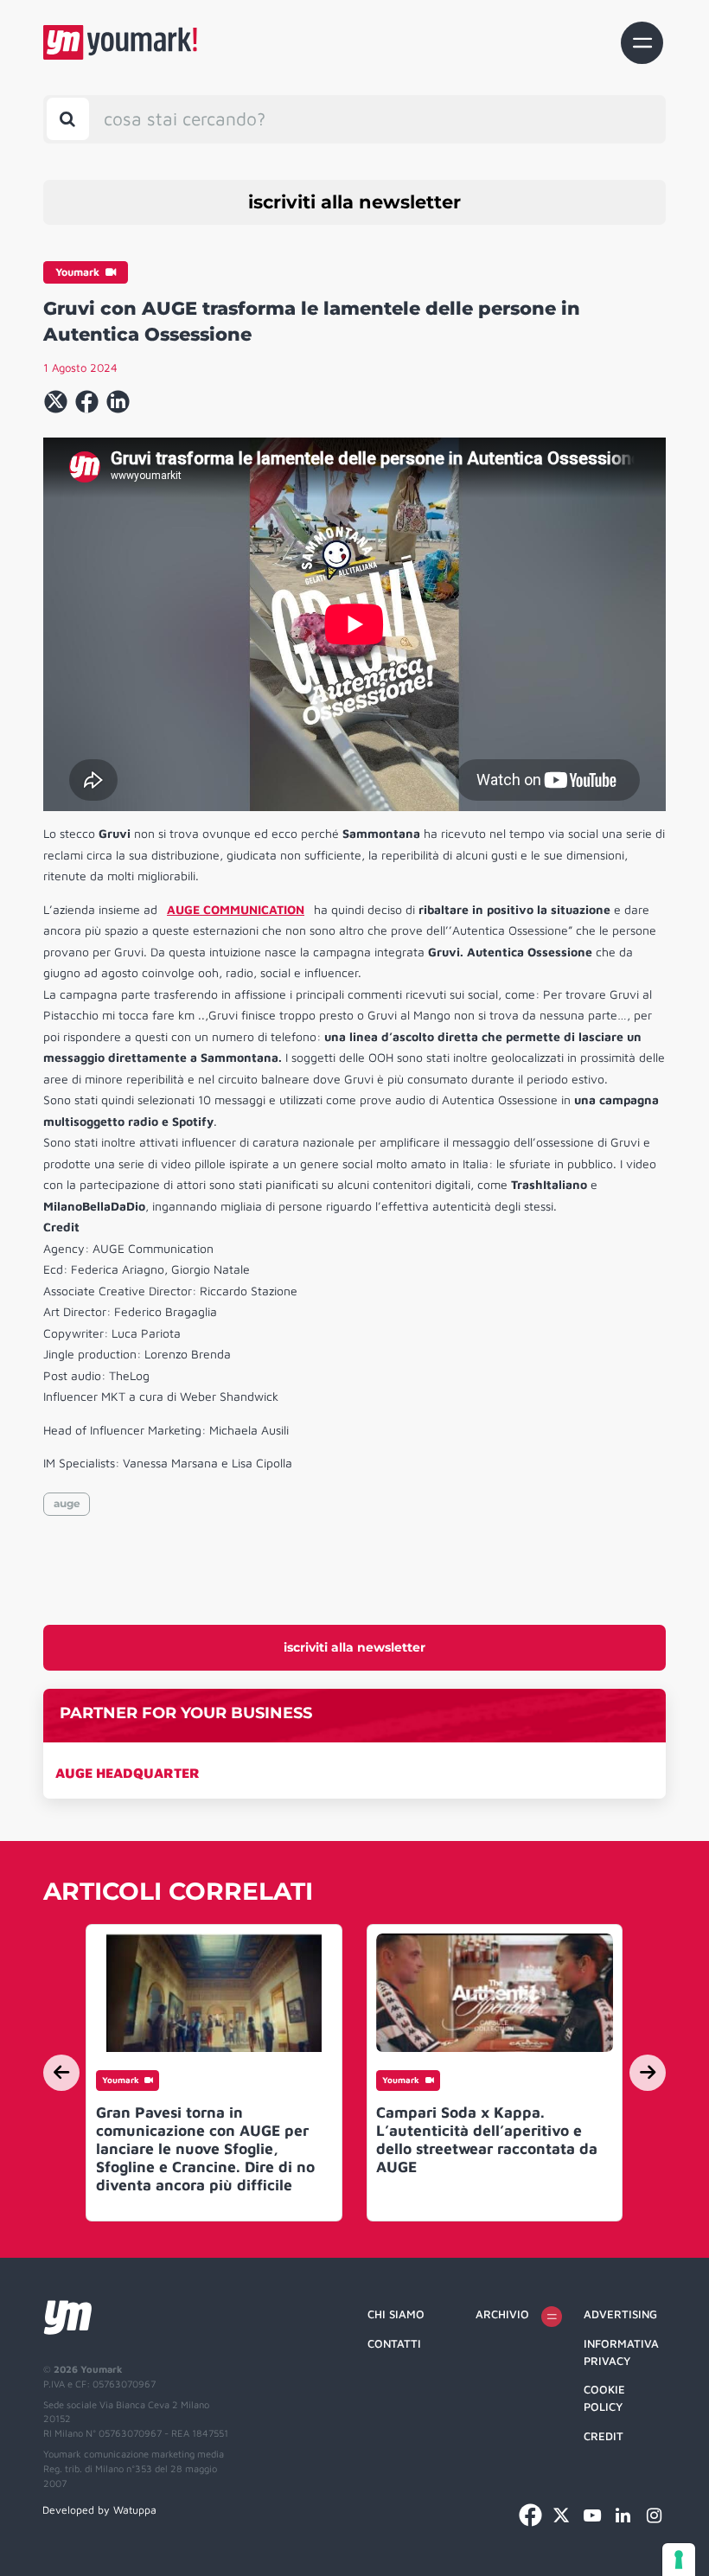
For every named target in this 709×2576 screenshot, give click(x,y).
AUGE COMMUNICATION (236, 909)
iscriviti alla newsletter (354, 202)
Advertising (620, 2314)
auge (67, 1503)
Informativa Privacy (621, 2352)
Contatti (394, 2343)
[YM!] (120, 42)
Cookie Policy (604, 2398)
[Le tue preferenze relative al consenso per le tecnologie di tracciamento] (679, 2560)
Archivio (502, 2314)
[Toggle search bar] (68, 119)
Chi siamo (396, 2314)
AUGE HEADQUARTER (128, 1773)
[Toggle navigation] (642, 43)
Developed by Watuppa (99, 2510)
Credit (604, 2436)
